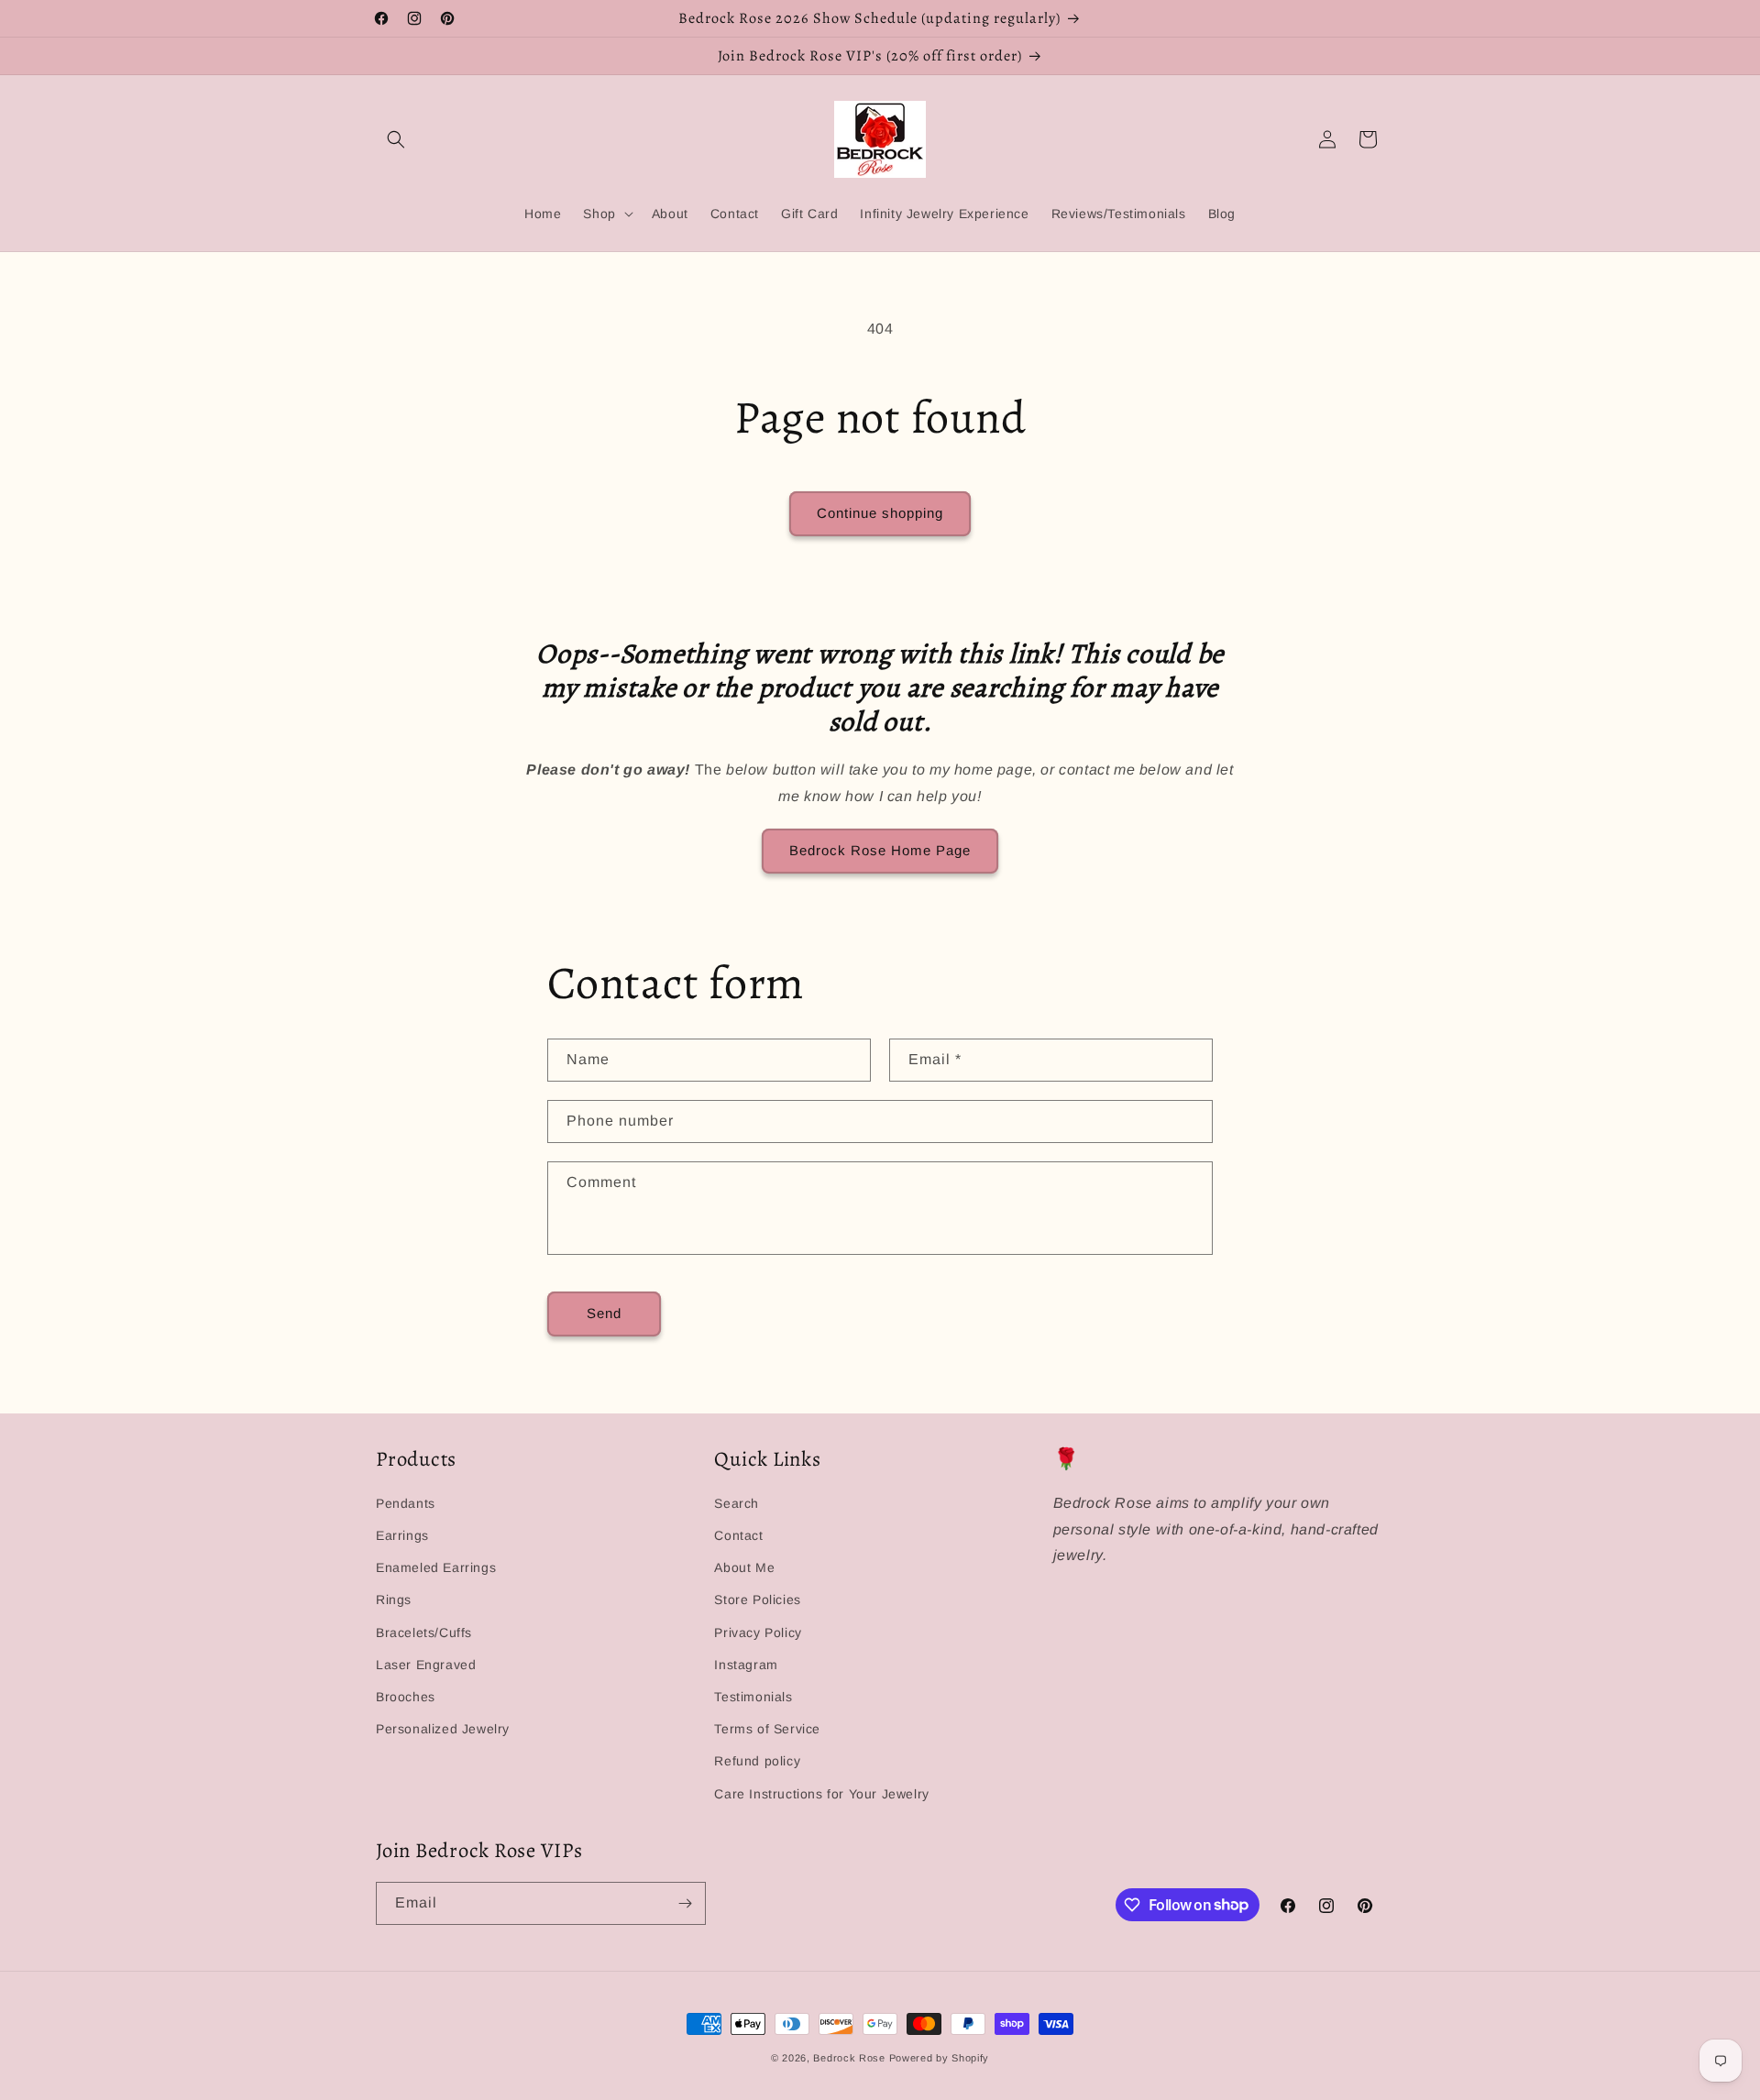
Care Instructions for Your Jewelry (821, 1794)
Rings (394, 1600)
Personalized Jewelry (443, 1729)
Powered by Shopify (940, 2058)
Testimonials (753, 1697)
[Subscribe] (685, 1903)
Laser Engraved (426, 1665)
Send (604, 1313)
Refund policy (757, 1761)
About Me (744, 1567)
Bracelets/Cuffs (424, 1633)
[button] (396, 139)
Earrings (402, 1535)
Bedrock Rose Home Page (880, 850)
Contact (738, 1535)
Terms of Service (767, 1729)
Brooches (406, 1697)
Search (737, 1503)
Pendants (406, 1503)
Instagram (746, 1665)
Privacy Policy (758, 1633)
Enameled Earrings (436, 1567)
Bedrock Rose (849, 2058)
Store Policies (757, 1600)
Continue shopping (880, 513)
